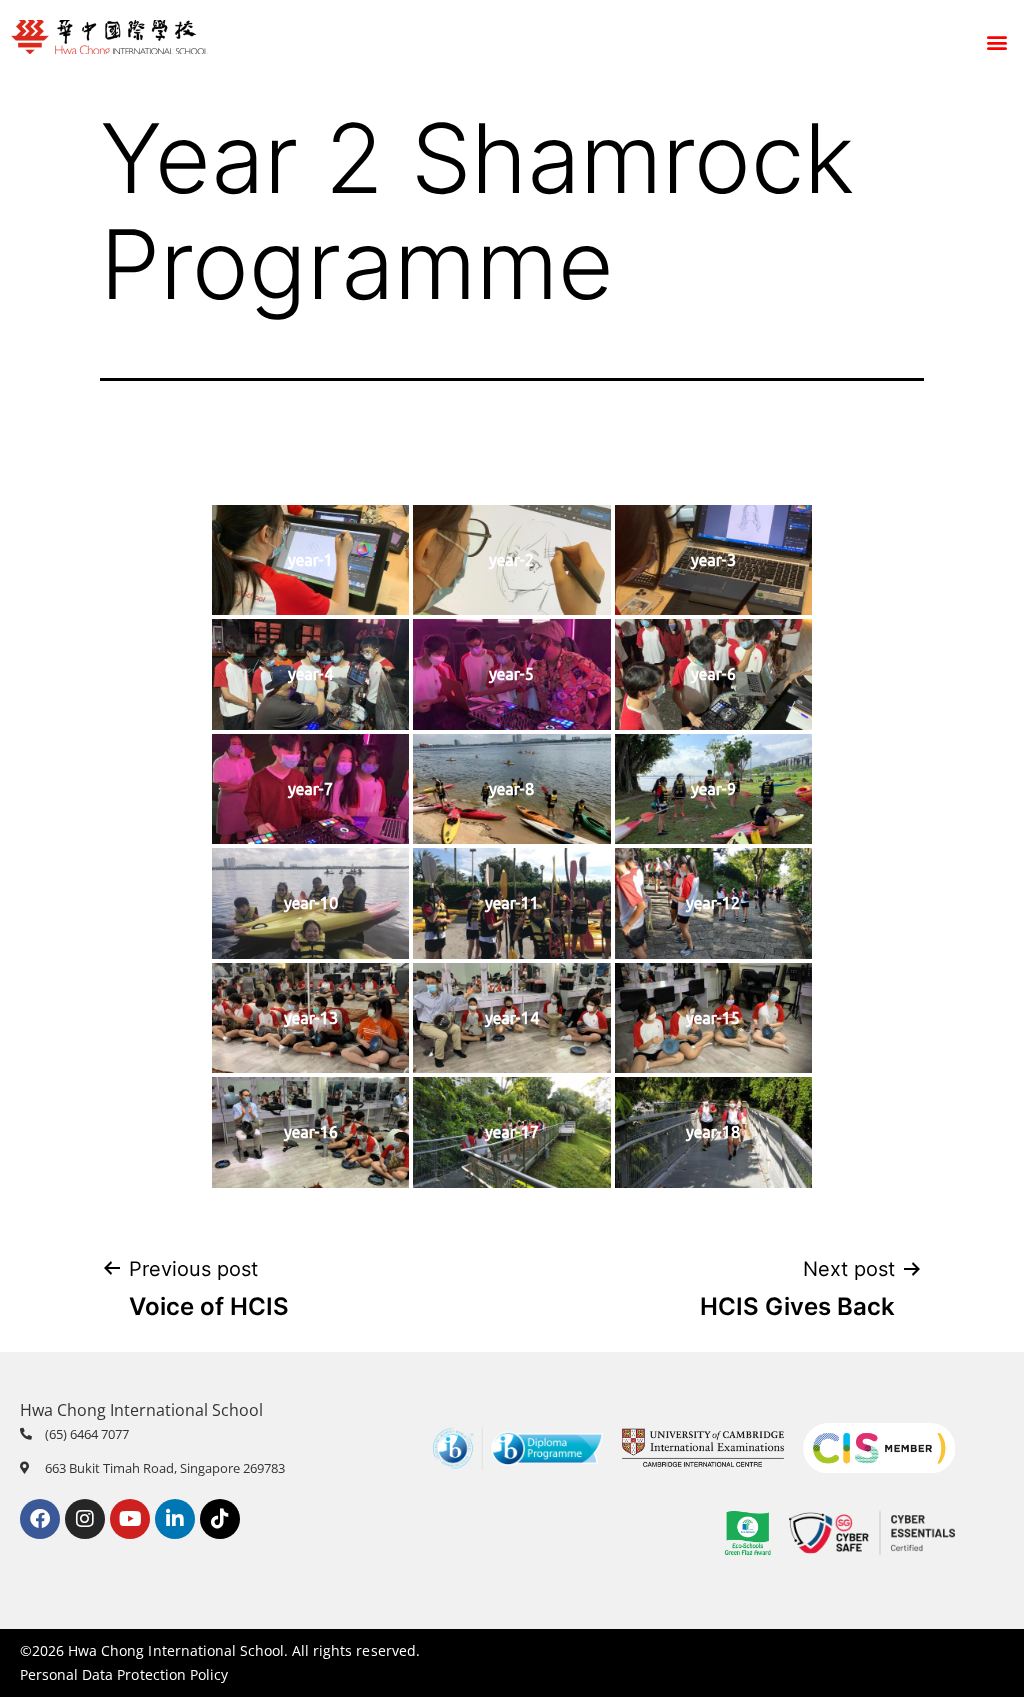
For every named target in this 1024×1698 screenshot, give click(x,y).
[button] (997, 42)
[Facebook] (40, 1519)
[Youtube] (130, 1519)
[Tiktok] (220, 1519)
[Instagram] (85, 1519)
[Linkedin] (175, 1519)
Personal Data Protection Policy (124, 1674)
